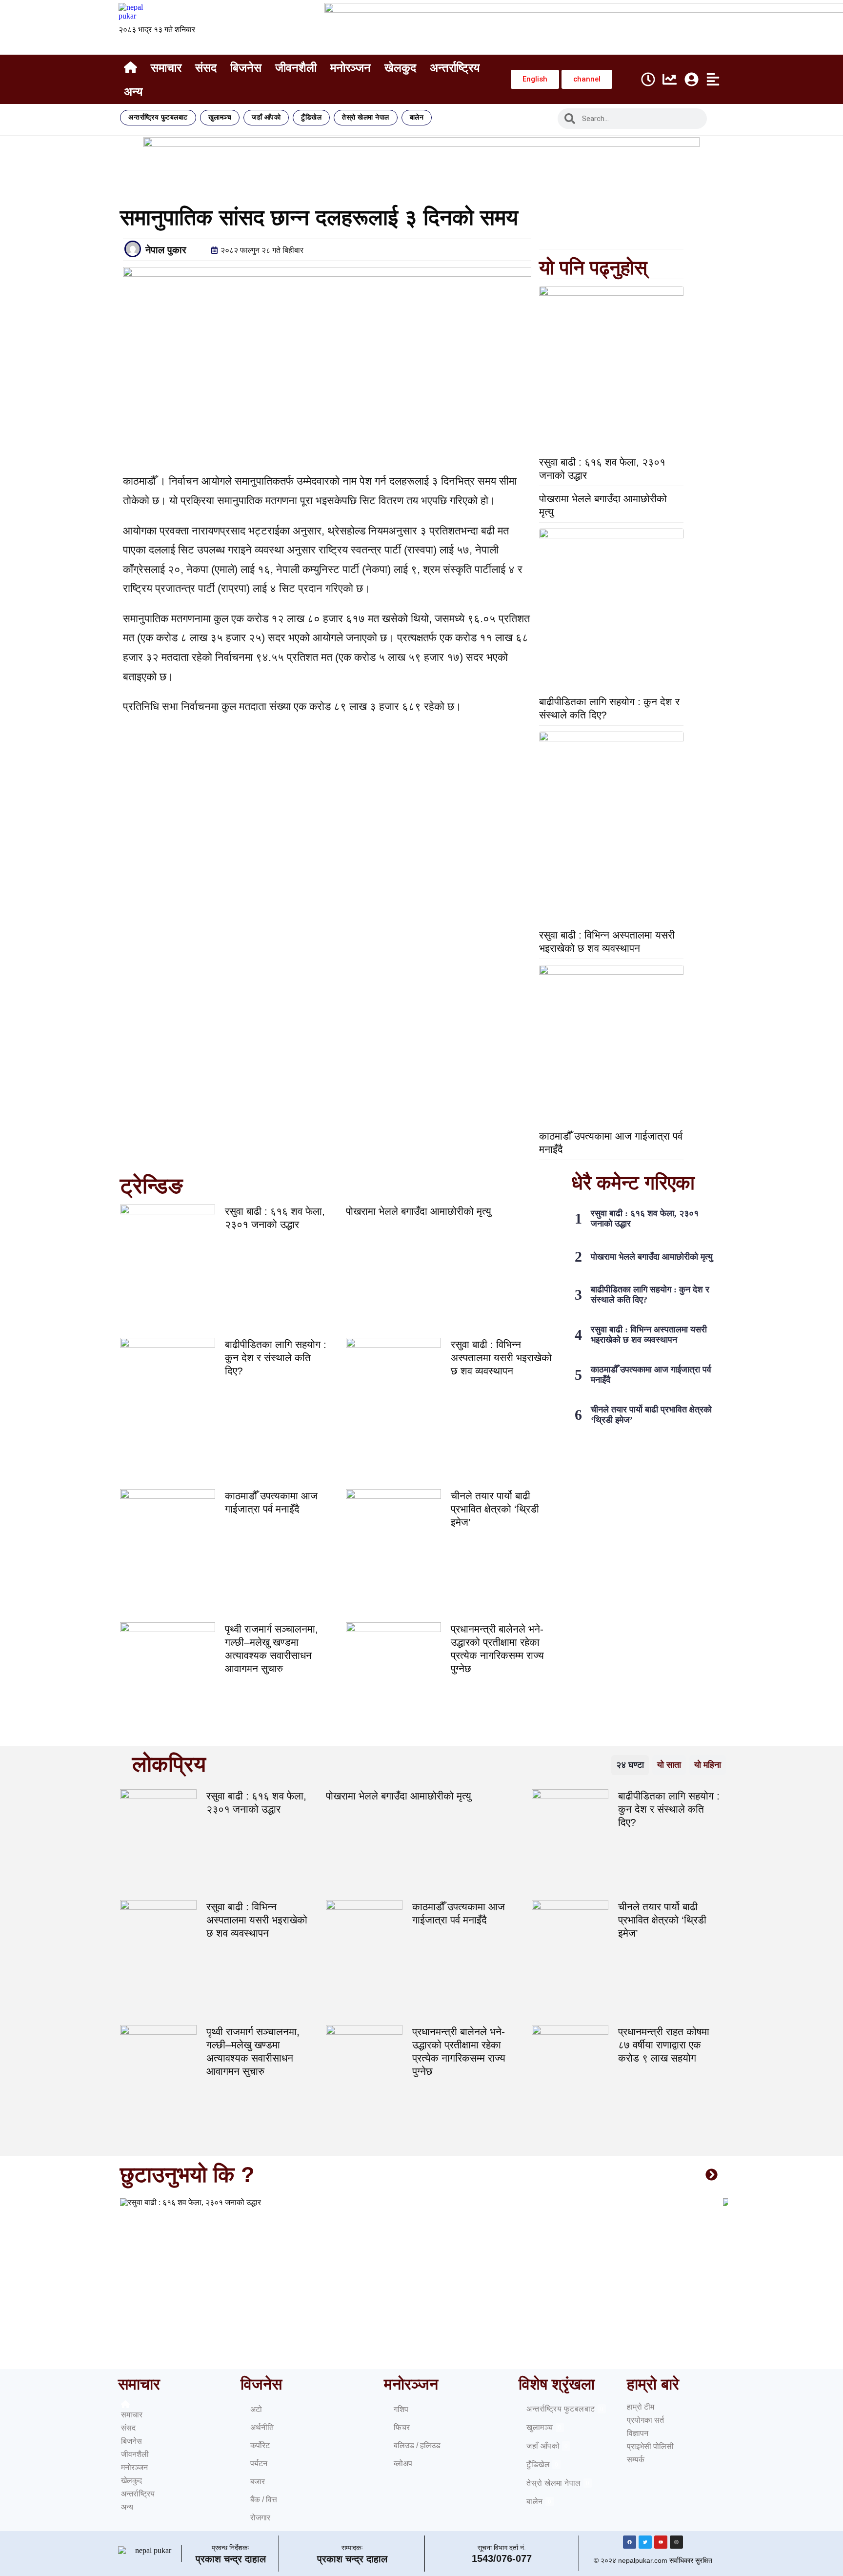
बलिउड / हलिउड (417, 2445)
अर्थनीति (262, 2427)
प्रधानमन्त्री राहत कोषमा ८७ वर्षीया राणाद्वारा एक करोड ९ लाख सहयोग (664, 2045)
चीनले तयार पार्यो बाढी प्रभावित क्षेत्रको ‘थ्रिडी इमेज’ (495, 1509)
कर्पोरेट (260, 2445)
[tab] (630, 1765)
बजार (258, 2482)
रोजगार (260, 2518)
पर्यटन (259, 2464)
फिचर (402, 2427)
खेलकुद (400, 68)
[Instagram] (676, 2542)
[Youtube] (661, 2542)
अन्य (133, 92)
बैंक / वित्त (264, 2500)
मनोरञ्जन (351, 68)
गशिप (401, 2409)
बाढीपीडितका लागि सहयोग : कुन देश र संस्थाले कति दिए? (276, 1358)
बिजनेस (246, 68)
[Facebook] (630, 2542)
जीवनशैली (296, 68)
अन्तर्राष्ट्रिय (455, 68)
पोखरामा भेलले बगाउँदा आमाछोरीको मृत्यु (419, 1211)
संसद (206, 68)
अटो (256, 2409)
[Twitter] (645, 2542)
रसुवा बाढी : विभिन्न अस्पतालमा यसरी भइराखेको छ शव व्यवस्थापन (501, 1358)
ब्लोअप (403, 2464)
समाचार (166, 68)
